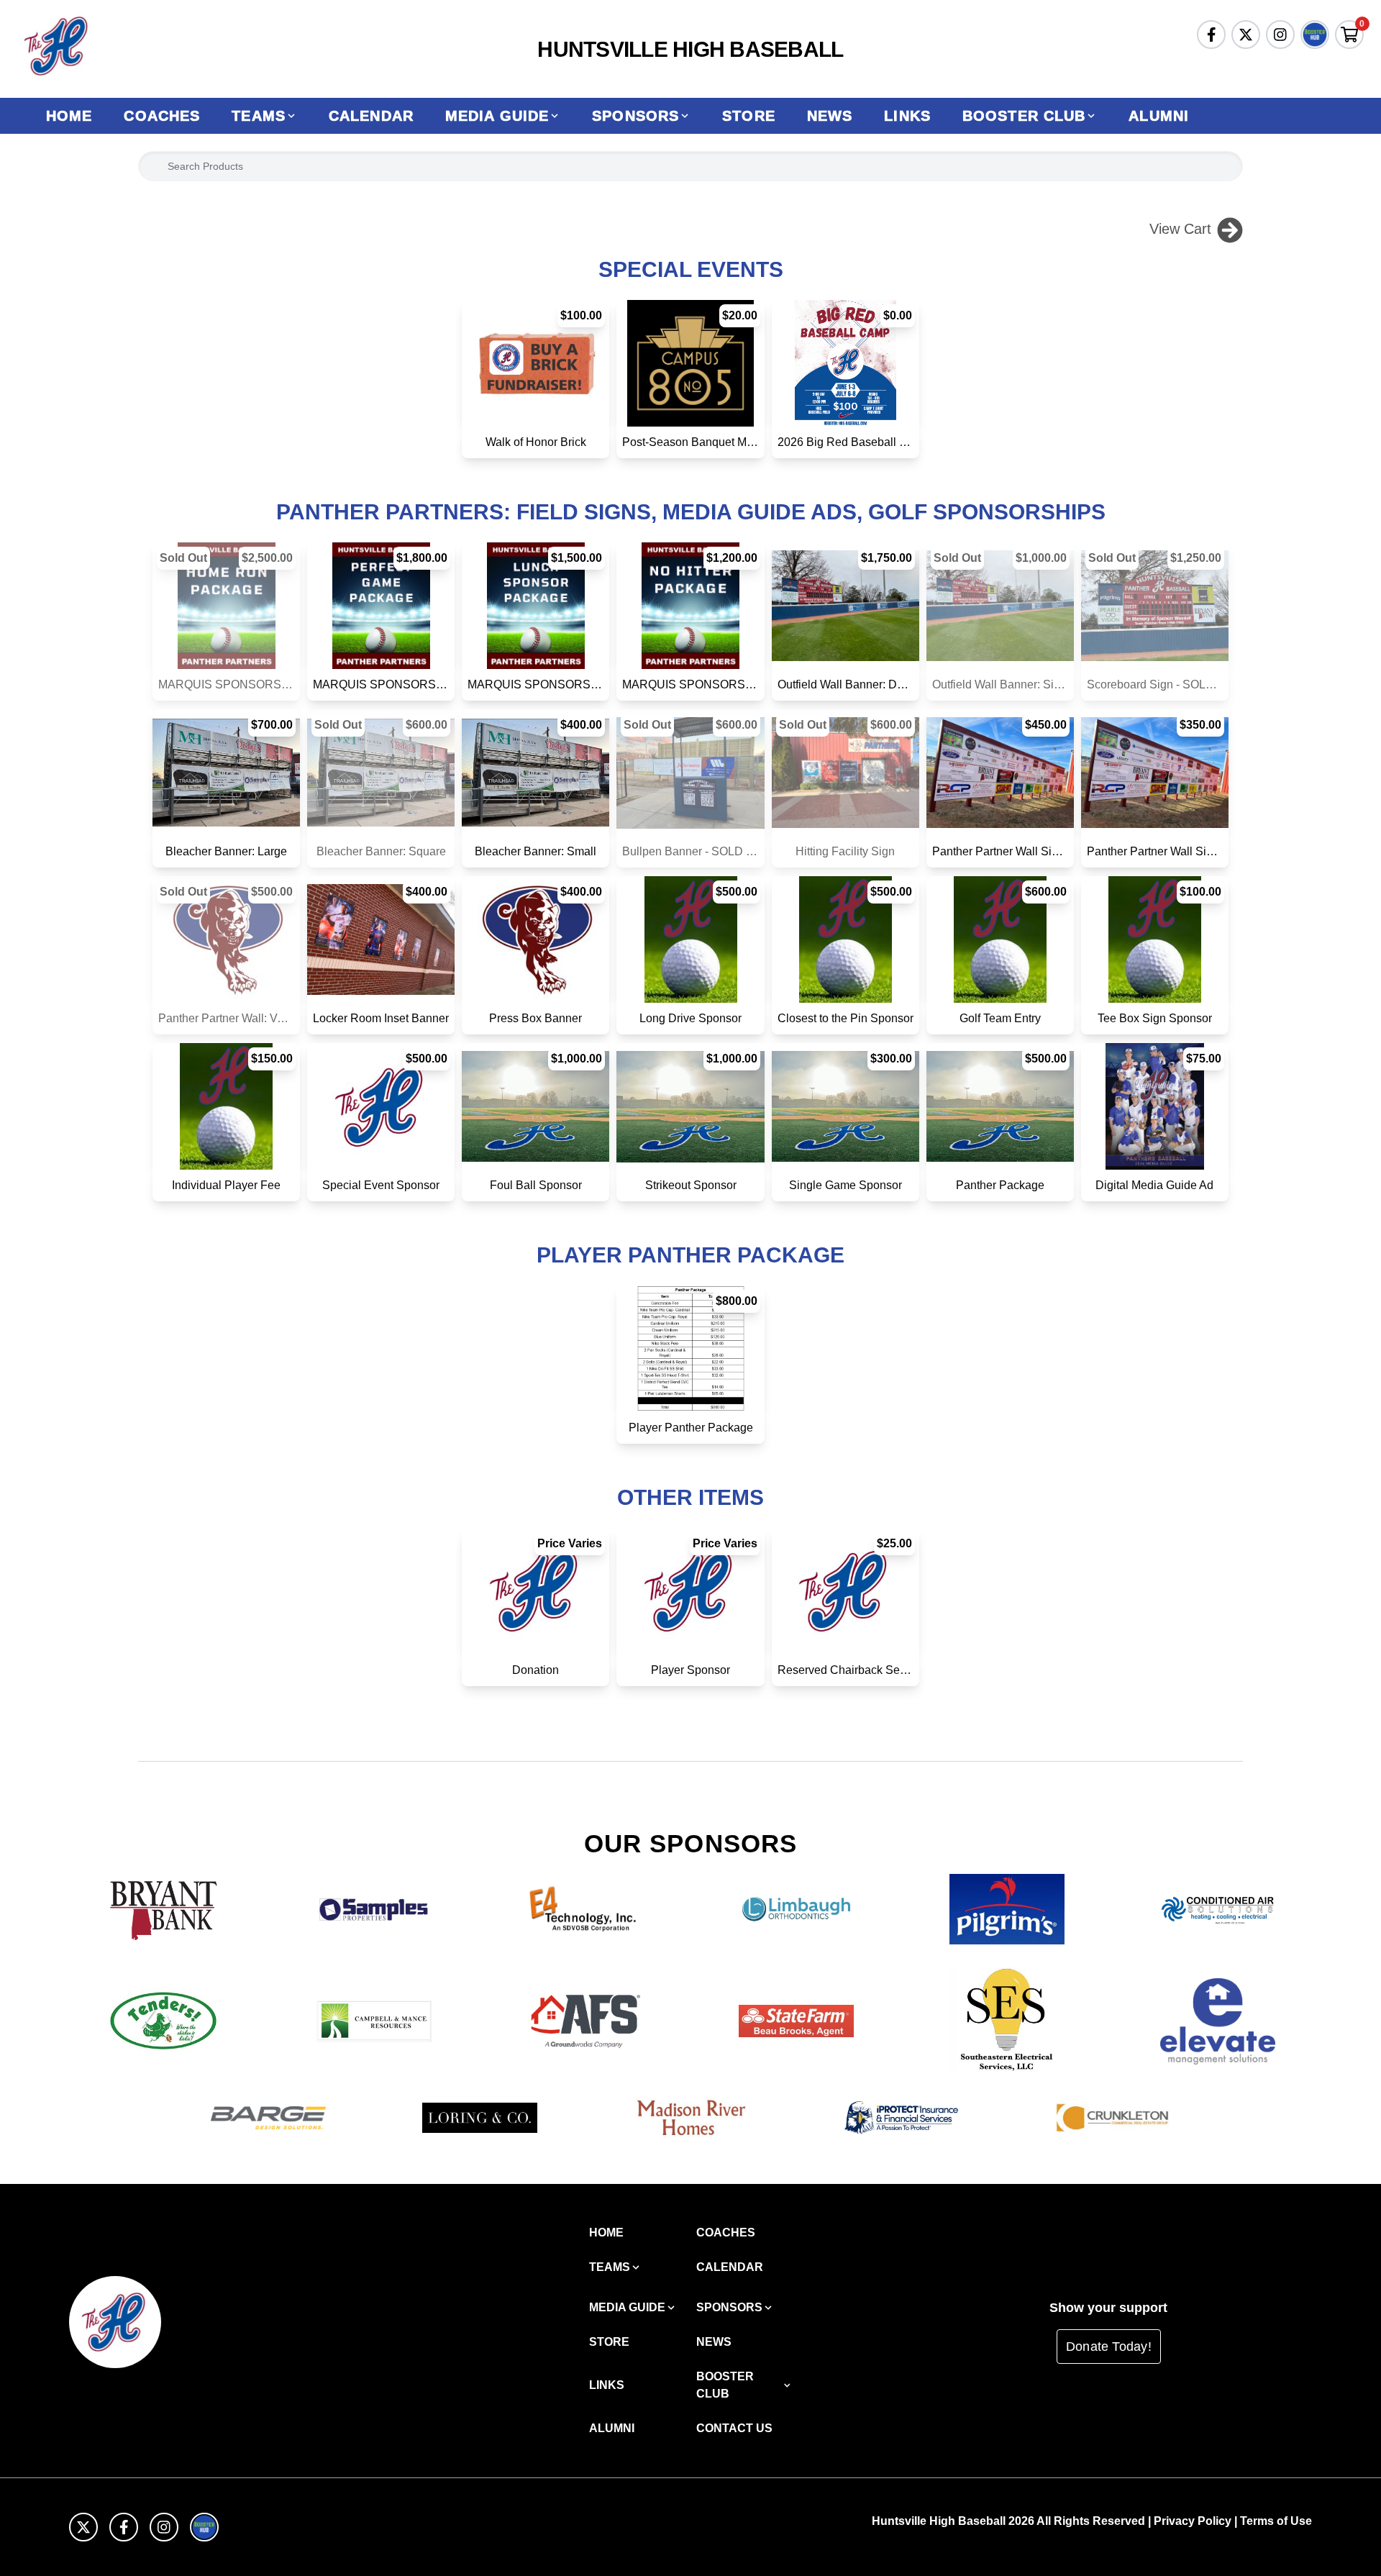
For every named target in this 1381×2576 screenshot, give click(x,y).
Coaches (162, 116)
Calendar (371, 116)
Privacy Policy (1193, 2521)
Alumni (1159, 116)
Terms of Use (1276, 2521)
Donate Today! (1109, 2347)
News (830, 116)
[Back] (1230, 229)
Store (749, 116)
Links (907, 116)
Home (69, 116)
